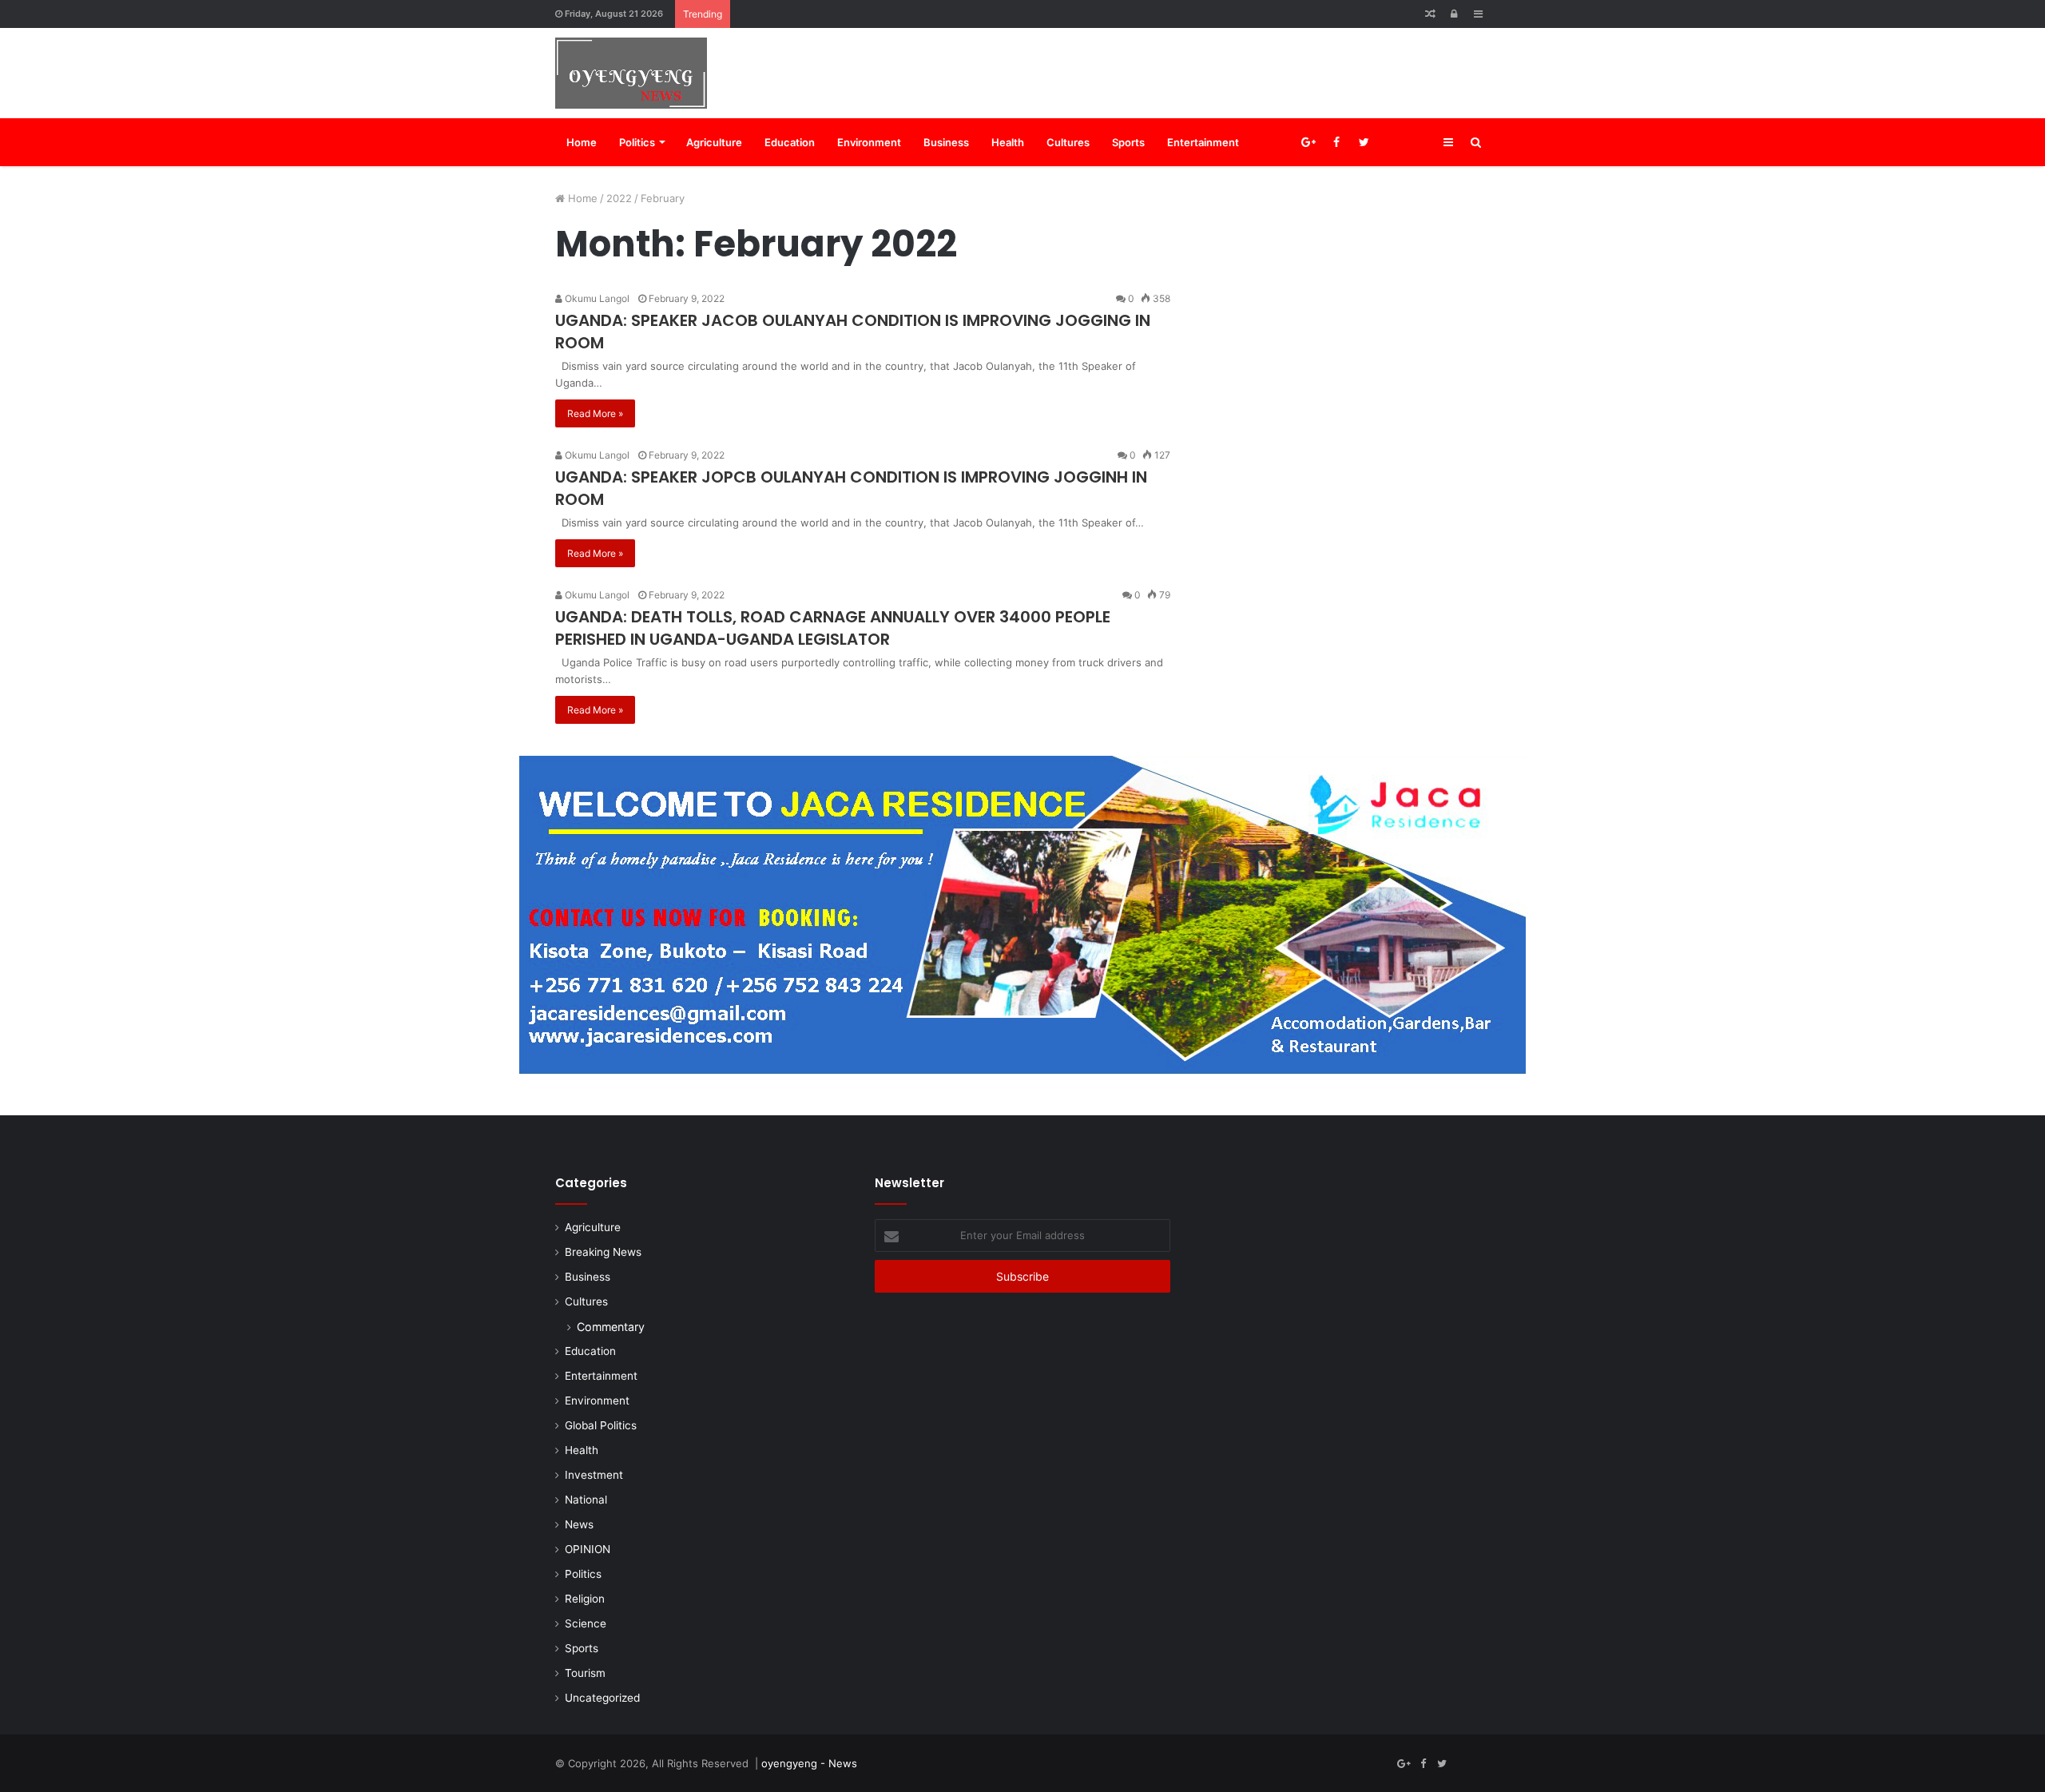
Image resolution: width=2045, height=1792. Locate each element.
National (586, 1500)
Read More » (595, 413)
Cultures (1068, 142)
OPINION (588, 1549)
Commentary (611, 1327)
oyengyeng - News (809, 1763)
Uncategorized (602, 1698)
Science (586, 1623)
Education (790, 142)
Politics (637, 142)
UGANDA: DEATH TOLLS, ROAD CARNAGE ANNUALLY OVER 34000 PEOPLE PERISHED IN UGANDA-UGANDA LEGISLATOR (833, 628)
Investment (594, 1475)
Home (582, 142)
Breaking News (603, 1252)
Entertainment (1203, 142)
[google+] (1420, 142)
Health (1008, 142)
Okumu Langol (596, 298)
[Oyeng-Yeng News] (631, 73)
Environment (869, 142)
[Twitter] (1364, 142)
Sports (1128, 142)
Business (946, 142)
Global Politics (601, 1425)
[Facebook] (1336, 142)
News (579, 1524)
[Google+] (1308, 142)
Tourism (585, 1673)
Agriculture (714, 142)
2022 (619, 198)
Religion (585, 1599)
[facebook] (1392, 142)
